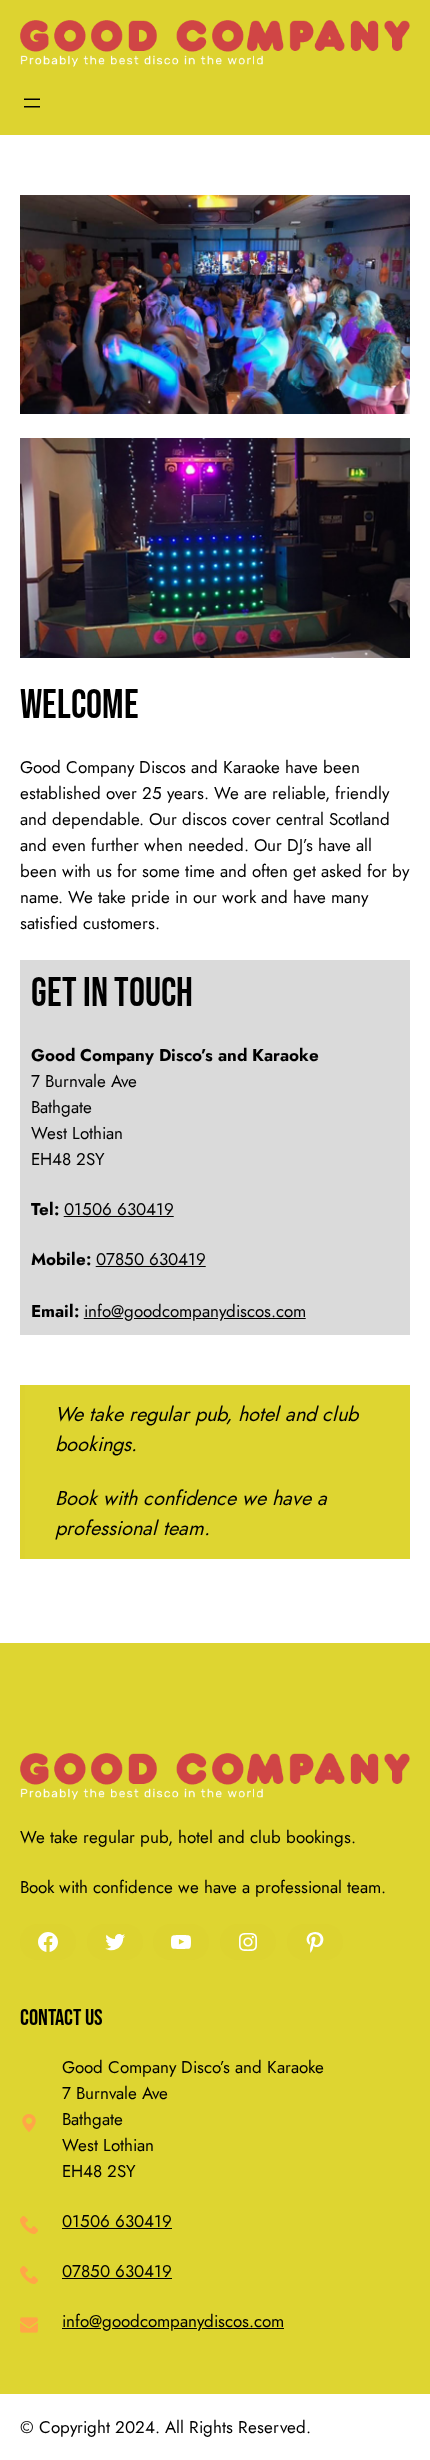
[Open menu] (32, 103)
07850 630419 (151, 1259)
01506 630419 (119, 1209)
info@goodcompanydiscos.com (195, 1311)
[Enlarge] (384, 221)
